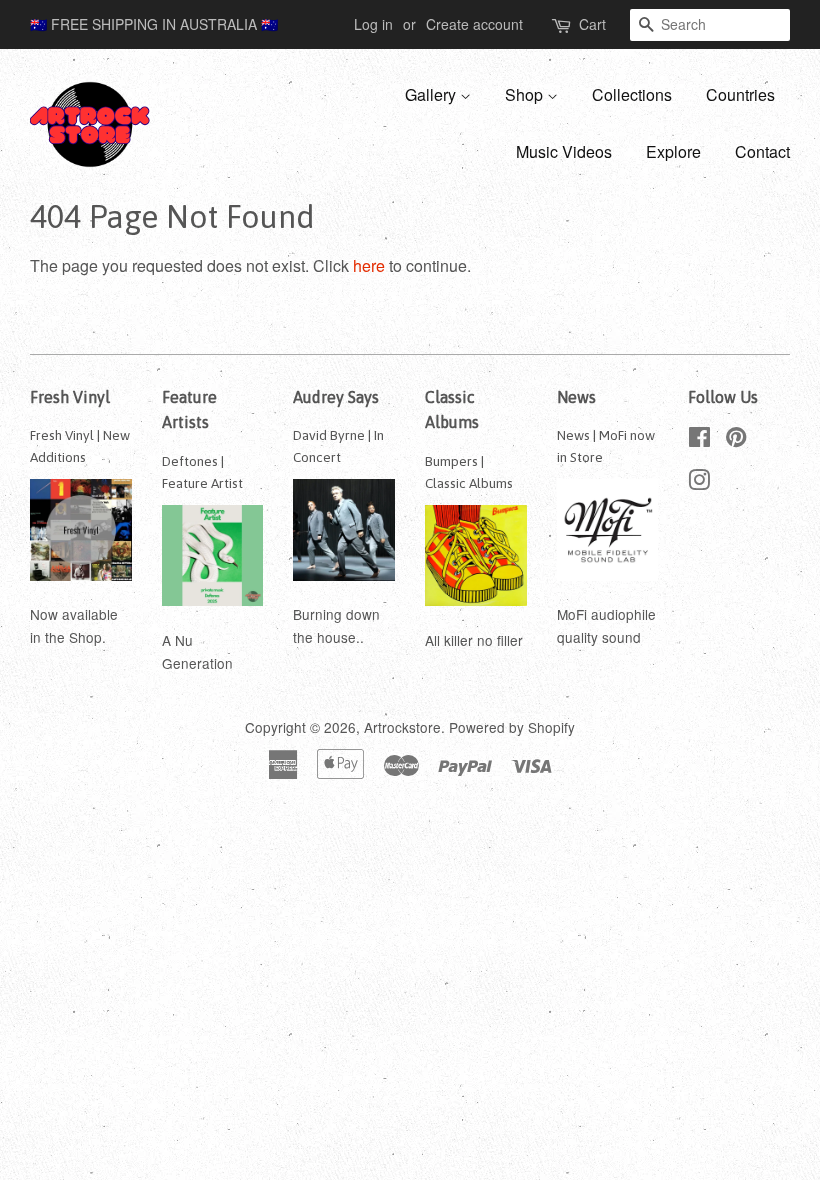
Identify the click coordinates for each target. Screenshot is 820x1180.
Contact (762, 151)
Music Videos (564, 151)
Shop (526, 94)
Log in (373, 24)
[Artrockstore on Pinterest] (736, 440)
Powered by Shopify (512, 727)
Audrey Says (336, 397)
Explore (673, 151)
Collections (632, 94)
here (369, 265)
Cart (592, 24)
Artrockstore (402, 727)
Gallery (432, 94)
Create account (474, 24)
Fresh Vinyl (70, 397)
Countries (740, 94)
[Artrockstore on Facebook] (699, 440)
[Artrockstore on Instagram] (699, 483)
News (576, 397)
